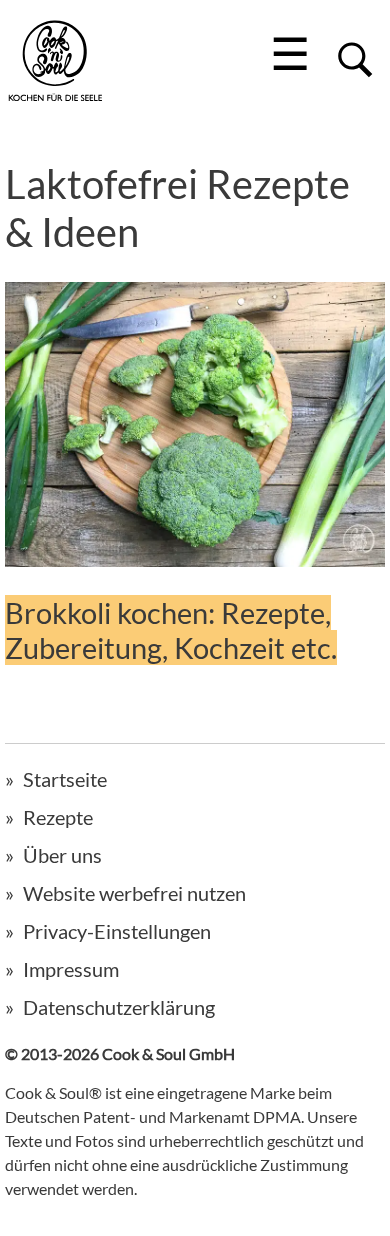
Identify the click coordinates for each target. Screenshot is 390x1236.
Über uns (62, 855)
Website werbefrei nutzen (134, 893)
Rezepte (58, 817)
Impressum (71, 969)
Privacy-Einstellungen (117, 931)
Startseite (65, 779)
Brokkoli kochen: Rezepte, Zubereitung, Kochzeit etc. (171, 630)
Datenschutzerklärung (119, 1007)
